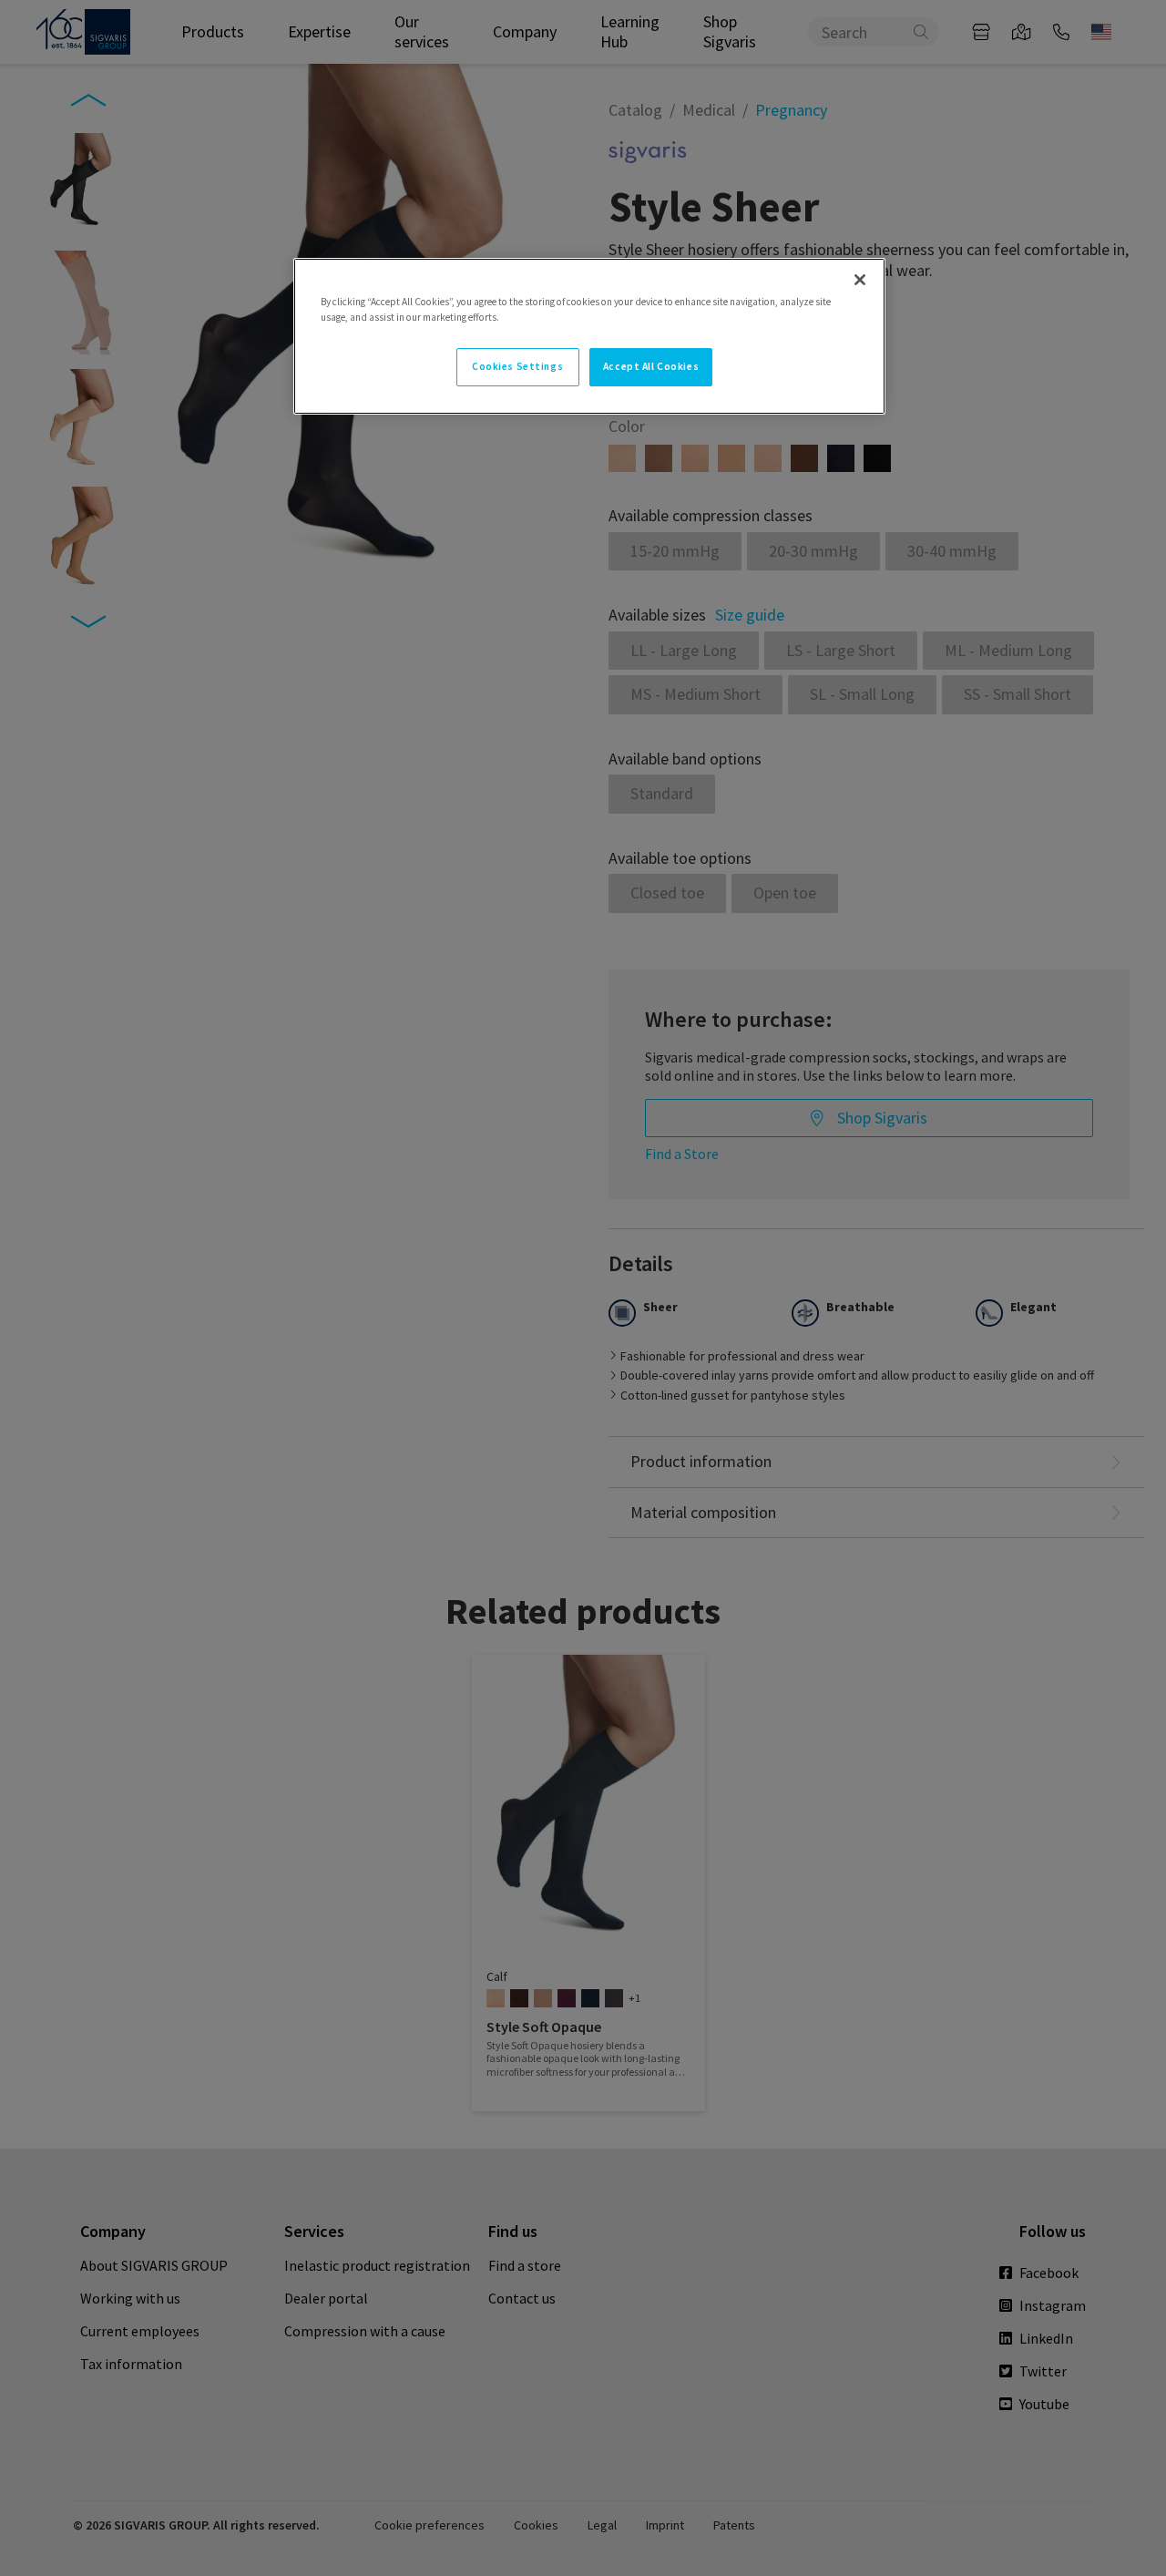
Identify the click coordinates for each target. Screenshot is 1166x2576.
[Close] (860, 280)
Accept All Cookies (651, 366)
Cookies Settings (517, 366)
